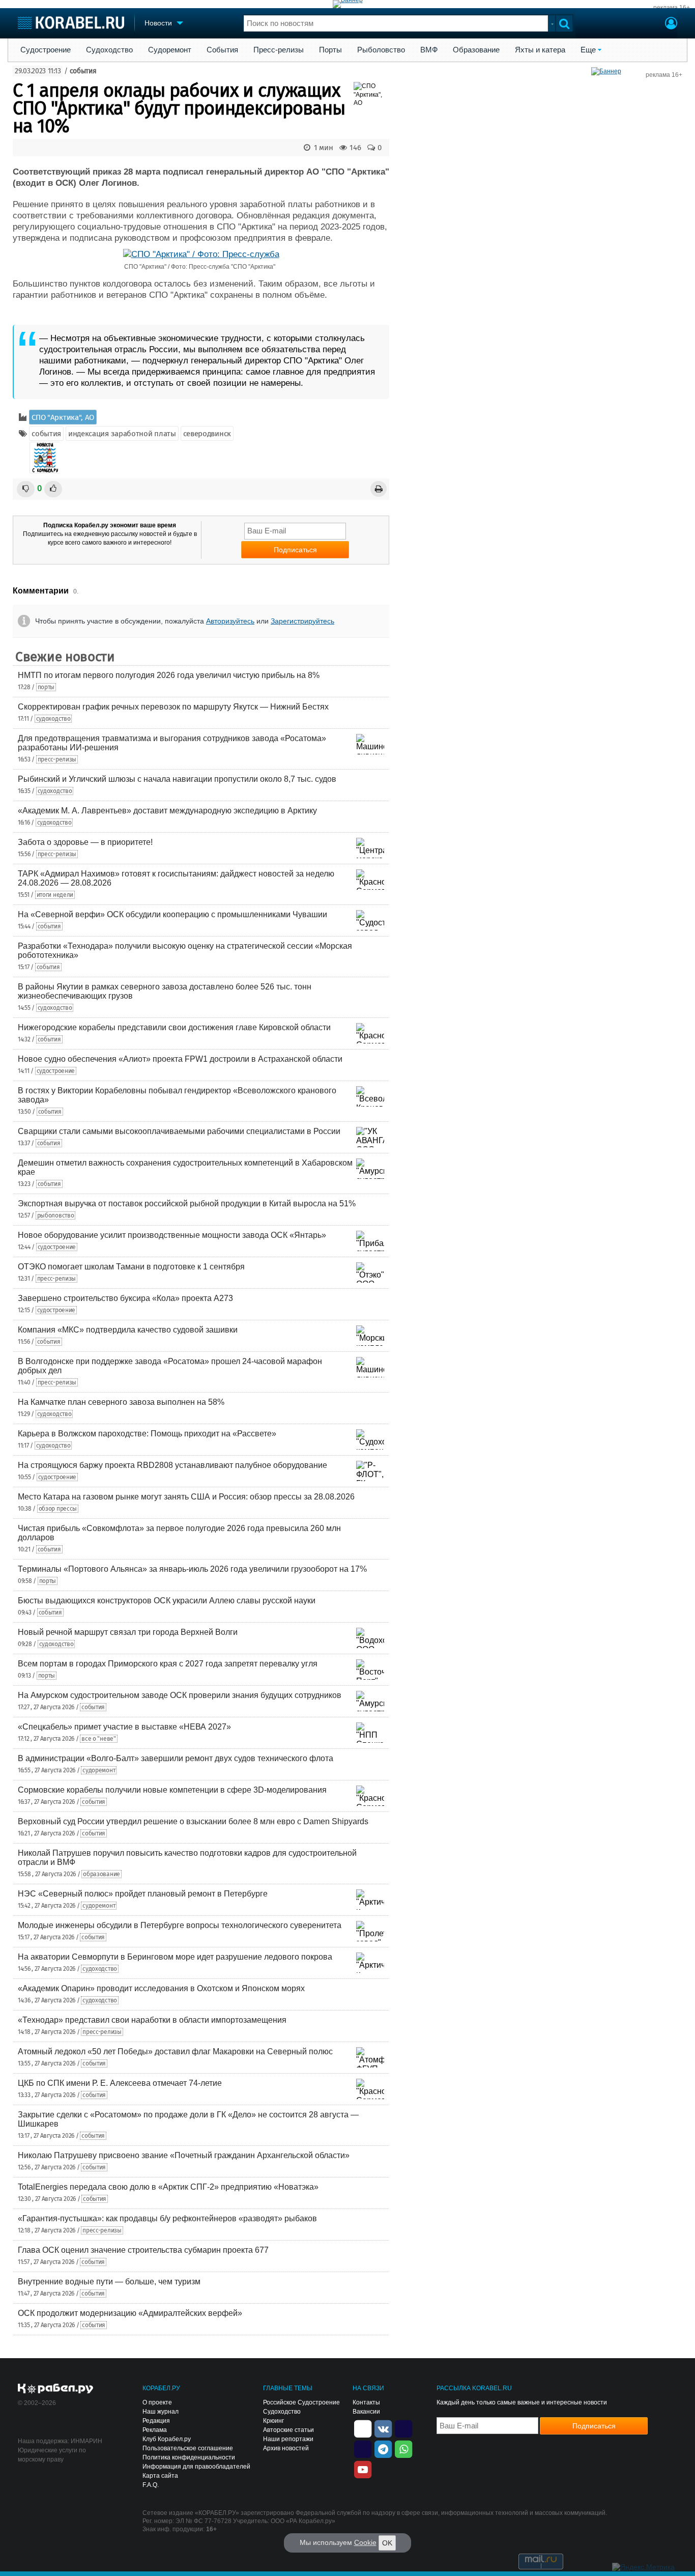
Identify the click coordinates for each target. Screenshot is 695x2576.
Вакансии (366, 2412)
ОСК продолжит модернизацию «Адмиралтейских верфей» (130, 2313)
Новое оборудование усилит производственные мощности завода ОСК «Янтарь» (172, 1235)
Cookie (365, 2542)
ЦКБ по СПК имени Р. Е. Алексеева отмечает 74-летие (120, 2083)
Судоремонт (170, 50)
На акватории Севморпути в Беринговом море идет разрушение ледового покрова (175, 1957)
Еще (588, 50)
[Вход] (671, 24)
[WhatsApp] (403, 2448)
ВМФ (429, 50)
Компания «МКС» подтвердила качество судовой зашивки (128, 1330)
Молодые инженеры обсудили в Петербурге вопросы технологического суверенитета (180, 1925)
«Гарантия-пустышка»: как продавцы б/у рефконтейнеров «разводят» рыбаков (167, 2218)
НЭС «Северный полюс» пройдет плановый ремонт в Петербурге (143, 1894)
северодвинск (207, 434)
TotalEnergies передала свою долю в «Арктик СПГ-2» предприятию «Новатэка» (168, 2187)
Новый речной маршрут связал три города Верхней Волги (128, 1632)
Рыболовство (381, 50)
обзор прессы (58, 1509)
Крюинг (273, 2421)
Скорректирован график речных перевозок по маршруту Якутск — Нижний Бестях (173, 707)
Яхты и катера (540, 50)
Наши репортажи (288, 2439)
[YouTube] (363, 2469)
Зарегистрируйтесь (302, 621)
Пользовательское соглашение (188, 2448)
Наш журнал (161, 2412)
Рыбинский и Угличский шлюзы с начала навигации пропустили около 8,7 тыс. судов (177, 779)
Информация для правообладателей (196, 2467)
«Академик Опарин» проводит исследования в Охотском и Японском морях (161, 1988)
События (222, 50)
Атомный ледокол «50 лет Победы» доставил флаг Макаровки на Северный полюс (175, 2051)
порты (46, 687)
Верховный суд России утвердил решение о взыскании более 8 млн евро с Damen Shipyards (193, 1821)
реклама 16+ (672, 8)
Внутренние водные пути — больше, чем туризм (109, 2282)
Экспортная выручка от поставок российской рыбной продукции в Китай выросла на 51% (187, 1204)
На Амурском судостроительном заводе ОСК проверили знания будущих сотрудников (180, 1695)
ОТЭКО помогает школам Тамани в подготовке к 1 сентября (131, 1267)
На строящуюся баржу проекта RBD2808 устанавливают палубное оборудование (172, 1465)
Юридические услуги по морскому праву (52, 2455)
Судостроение (46, 50)
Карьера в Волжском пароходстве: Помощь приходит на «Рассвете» (147, 1434)
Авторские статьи (288, 2430)
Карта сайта (160, 2476)
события (83, 71)
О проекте (157, 2402)
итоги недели (55, 895)
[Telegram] (383, 2448)
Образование (476, 50)
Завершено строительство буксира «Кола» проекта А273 (125, 1298)
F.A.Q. (151, 2485)
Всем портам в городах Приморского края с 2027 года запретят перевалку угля (168, 1664)
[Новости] (45, 458)
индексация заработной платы (122, 434)
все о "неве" (98, 1739)
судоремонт (99, 1770)
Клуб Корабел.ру (167, 2439)
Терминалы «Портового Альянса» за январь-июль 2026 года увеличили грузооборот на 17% (192, 1569)
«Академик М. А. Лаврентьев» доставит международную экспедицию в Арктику (167, 811)
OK (387, 2543)
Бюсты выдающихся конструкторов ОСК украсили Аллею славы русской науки (167, 1601)
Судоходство (109, 50)
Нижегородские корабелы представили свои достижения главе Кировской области (174, 1027)
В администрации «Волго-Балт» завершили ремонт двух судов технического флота (176, 1758)
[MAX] (363, 2448)
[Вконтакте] (383, 2428)
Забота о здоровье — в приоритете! (85, 842)
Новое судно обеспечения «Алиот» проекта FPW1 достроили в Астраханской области (180, 1059)
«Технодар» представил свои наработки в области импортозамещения (152, 2020)
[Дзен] (363, 2428)
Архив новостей (286, 2448)
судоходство (53, 719)
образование (102, 1874)
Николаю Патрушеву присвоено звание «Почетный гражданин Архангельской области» (184, 2155)
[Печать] (379, 489)
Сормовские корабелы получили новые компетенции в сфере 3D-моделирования (172, 1790)
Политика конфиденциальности (189, 2457)
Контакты (366, 2402)
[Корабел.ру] (56, 2389)
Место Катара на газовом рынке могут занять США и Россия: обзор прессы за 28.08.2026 (186, 1497)
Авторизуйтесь (230, 621)
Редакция (156, 2421)
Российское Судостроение (301, 2402)
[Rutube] (403, 2428)
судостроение (56, 1071)
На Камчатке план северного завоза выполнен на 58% (121, 1402)
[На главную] (71, 23)
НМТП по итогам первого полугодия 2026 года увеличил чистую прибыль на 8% (169, 675)
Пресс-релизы (279, 50)
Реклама (155, 2430)
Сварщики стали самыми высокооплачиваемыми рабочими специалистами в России (179, 1131)
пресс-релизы (57, 759)
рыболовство (56, 1215)
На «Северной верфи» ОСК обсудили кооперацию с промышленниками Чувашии (172, 914)
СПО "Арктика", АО (63, 417)
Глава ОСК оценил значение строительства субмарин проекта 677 (143, 2250)
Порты (330, 50)
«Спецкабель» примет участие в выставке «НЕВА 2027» (124, 1727)
